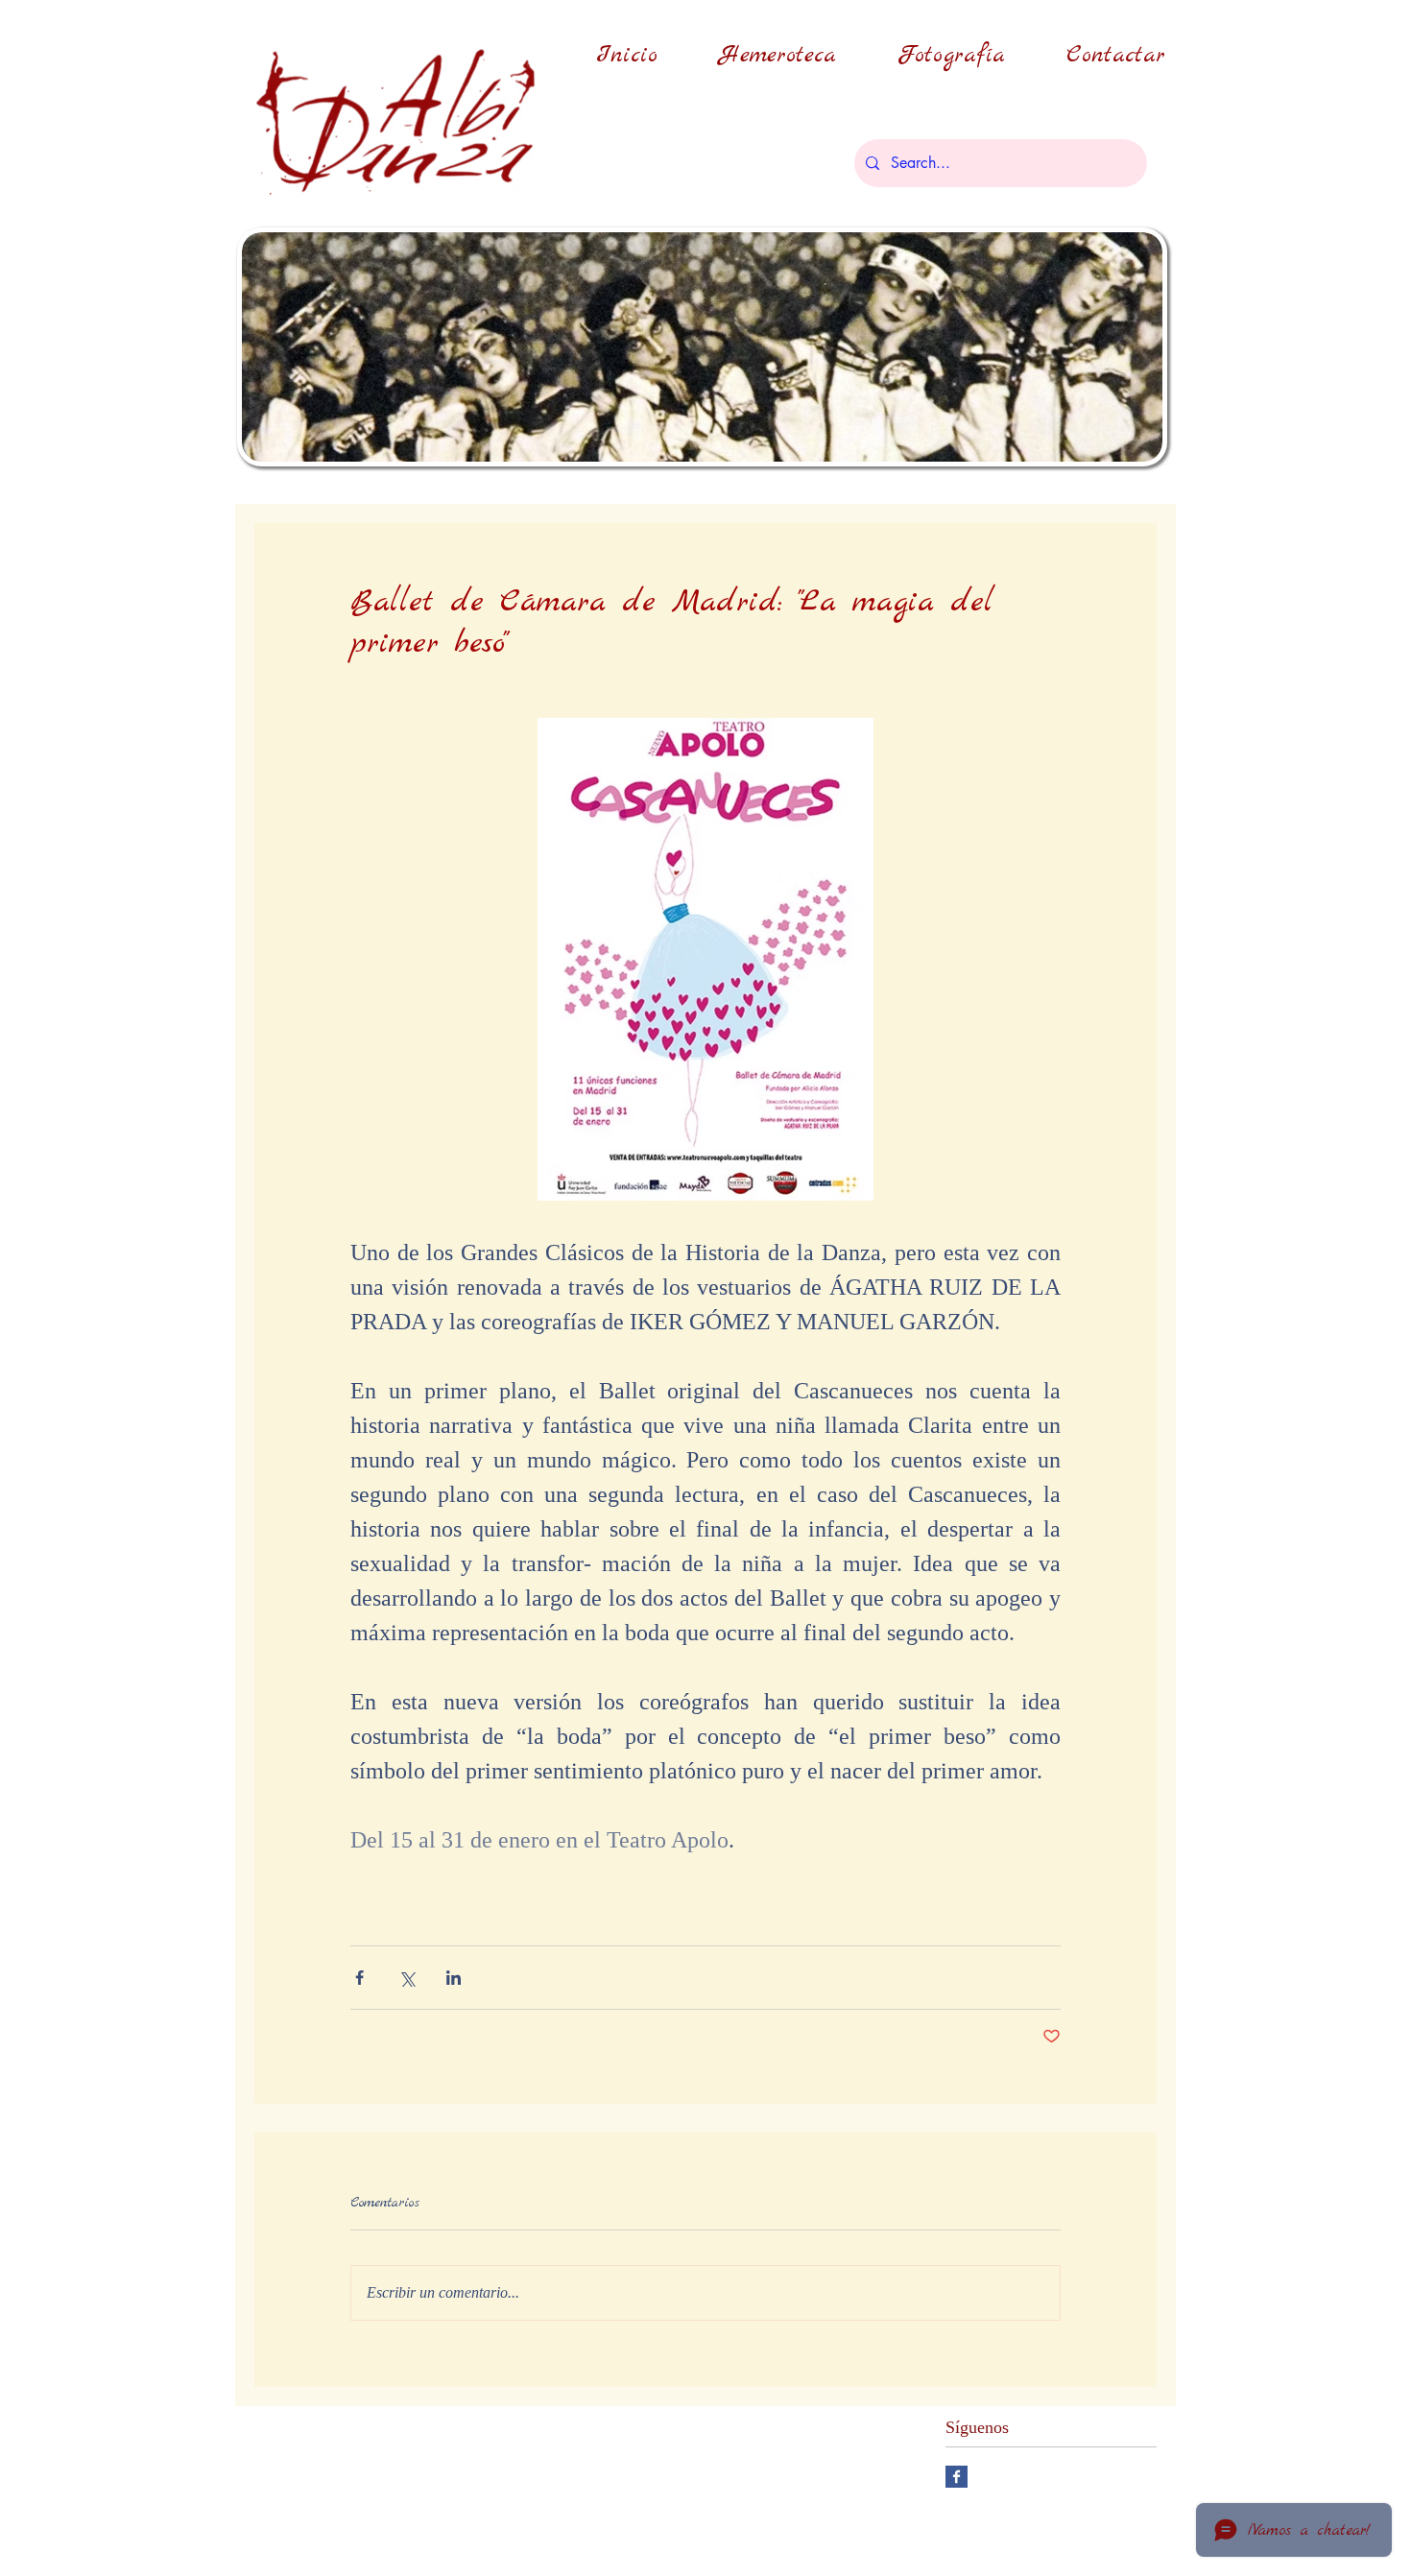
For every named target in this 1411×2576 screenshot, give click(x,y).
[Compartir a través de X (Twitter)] (407, 1978)
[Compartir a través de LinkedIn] (454, 1978)
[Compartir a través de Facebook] (359, 1978)
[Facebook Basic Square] (957, 2477)
